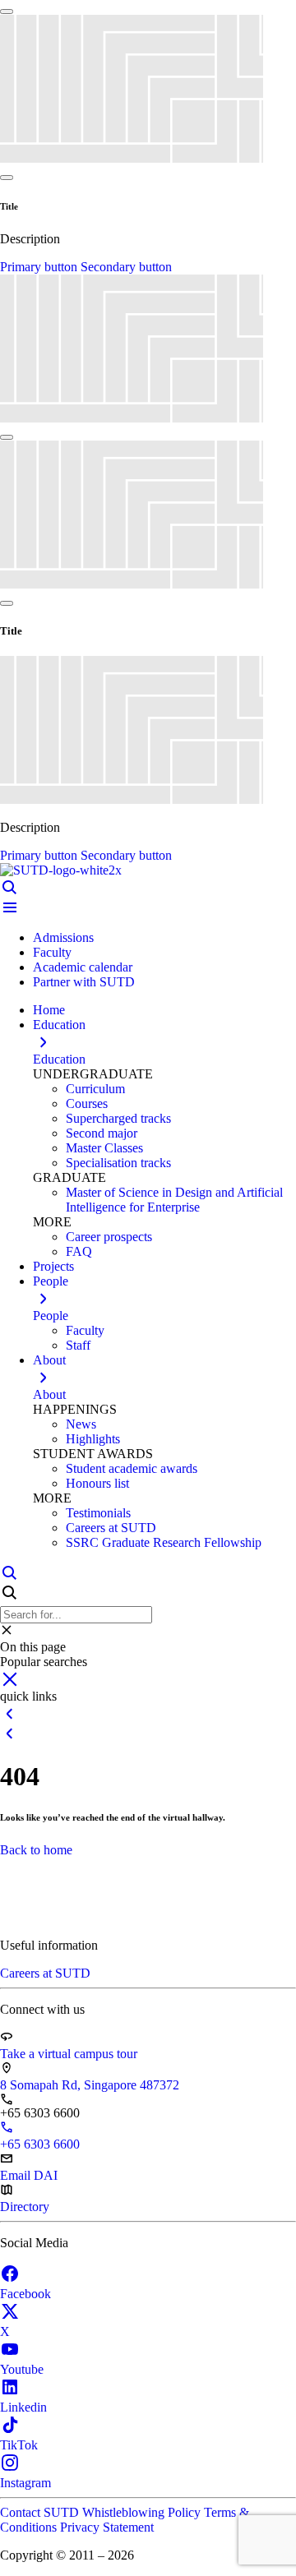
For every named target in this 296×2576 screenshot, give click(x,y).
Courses (87, 1103)
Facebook (25, 2294)
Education (59, 1059)
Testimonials (98, 1513)
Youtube (22, 2369)
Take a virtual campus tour (69, 2054)
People (51, 1316)
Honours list (97, 1483)
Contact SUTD (41, 2512)
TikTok (19, 2445)
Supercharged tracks (118, 1118)
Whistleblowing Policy (143, 2512)
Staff (78, 1345)
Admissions (63, 937)
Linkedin (23, 2407)
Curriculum (95, 1089)
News (81, 1424)
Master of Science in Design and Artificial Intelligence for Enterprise (174, 1200)
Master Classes (104, 1148)
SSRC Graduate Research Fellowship (164, 1542)
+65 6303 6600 (40, 2144)
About (49, 1394)
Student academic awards (132, 1468)
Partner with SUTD (84, 982)
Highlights (93, 1439)
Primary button (40, 267)
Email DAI (29, 2175)
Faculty (52, 952)
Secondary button (126, 267)
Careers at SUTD (111, 1528)
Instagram (25, 2483)
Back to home (36, 1850)
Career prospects (109, 1237)
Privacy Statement (107, 2527)
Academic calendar (83, 967)
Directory (25, 2207)
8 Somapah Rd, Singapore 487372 (90, 2085)
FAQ (79, 1251)
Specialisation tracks (118, 1163)
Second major (102, 1133)
